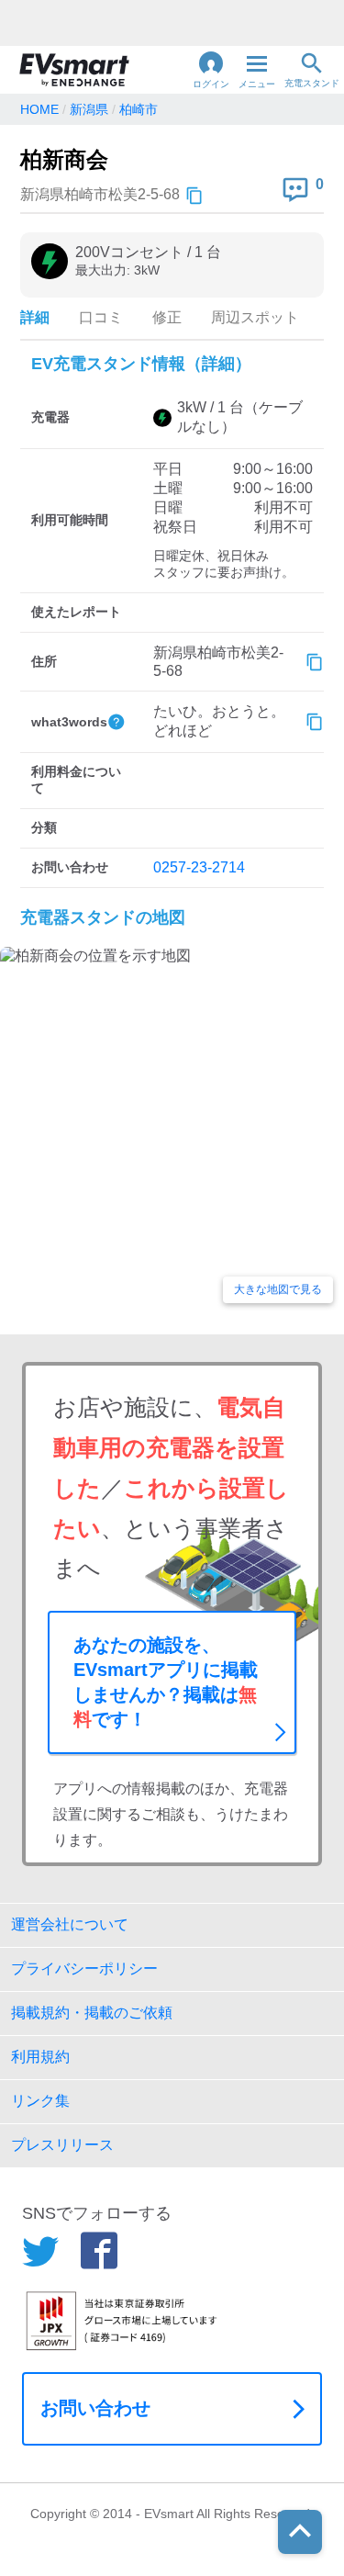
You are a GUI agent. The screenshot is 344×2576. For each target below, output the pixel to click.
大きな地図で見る (278, 1289)
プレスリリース (62, 2145)
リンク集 (40, 2101)
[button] (211, 70)
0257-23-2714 (199, 867)
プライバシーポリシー (84, 1969)
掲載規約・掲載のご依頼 (92, 2013)
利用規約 (40, 2057)
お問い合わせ (95, 2408)
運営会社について (70, 1924)
